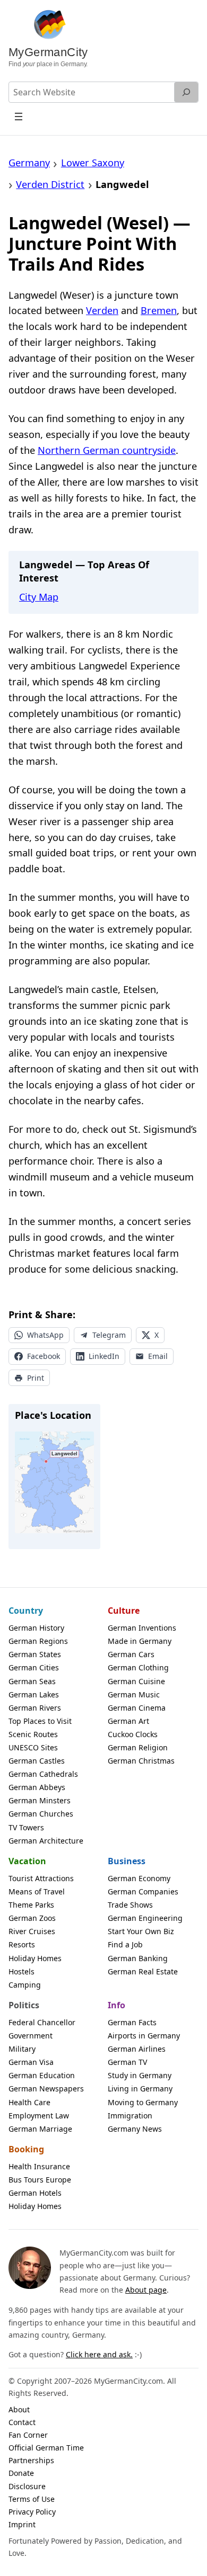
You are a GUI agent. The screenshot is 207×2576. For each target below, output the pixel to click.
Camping (25, 1985)
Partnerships (31, 2460)
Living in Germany (140, 2088)
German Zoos (32, 1918)
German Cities (34, 1667)
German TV (127, 2062)
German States (35, 1654)
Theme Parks (31, 1905)
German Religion (138, 1747)
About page (146, 2290)
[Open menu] (19, 116)
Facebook (44, 1356)
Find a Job (125, 1944)
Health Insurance (39, 2166)
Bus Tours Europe (40, 2180)
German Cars (131, 1654)
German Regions (38, 1641)
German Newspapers (46, 2088)
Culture (124, 1611)
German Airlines (137, 2049)
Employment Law (39, 2116)
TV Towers (26, 1827)
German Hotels (35, 2193)
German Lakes (34, 1694)
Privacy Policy (32, 2512)
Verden (102, 310)
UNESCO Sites (33, 1747)
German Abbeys (37, 1787)
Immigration (130, 2116)
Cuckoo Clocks (133, 1734)
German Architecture (46, 1841)
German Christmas (141, 1761)
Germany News (135, 2129)
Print (36, 1378)
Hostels (21, 1971)
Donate (21, 2473)
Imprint (22, 2524)
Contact (22, 2422)
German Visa (31, 2062)
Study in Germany (140, 2075)
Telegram (109, 1335)
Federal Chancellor (42, 2022)
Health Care (29, 2102)
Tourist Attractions (41, 1878)
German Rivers (35, 1708)
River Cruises (32, 1931)
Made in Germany (140, 1641)
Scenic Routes (33, 1734)
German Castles (37, 1761)
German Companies (143, 1891)
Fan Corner (28, 2435)
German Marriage (40, 2129)
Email (158, 1356)
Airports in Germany (144, 2036)
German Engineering (145, 1918)
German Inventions (142, 1628)
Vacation (27, 1861)
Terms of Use (32, 2499)
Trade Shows (130, 1905)
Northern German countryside (107, 450)
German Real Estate (143, 1971)
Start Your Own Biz (141, 1931)
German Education (42, 2075)
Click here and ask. (99, 2354)
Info (117, 2005)
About (19, 2409)
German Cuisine (136, 1681)
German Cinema (137, 1708)
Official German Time (46, 2448)
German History (36, 1628)
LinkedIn (104, 1356)
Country (26, 1611)
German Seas (32, 1681)
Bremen (159, 310)
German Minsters (40, 1800)
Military (22, 2049)
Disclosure (27, 2486)
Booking (26, 2149)
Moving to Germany (143, 2102)
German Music (134, 1694)
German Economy (139, 1878)
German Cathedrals (43, 1774)
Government (31, 2036)
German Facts (132, 2022)
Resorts (22, 1944)
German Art (128, 1721)
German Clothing (138, 1667)
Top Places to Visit (40, 1721)
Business (127, 1861)
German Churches (41, 1814)
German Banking (138, 1958)
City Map (39, 597)
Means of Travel (37, 1891)
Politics (24, 2005)
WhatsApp (45, 1335)
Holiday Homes (35, 1958)
